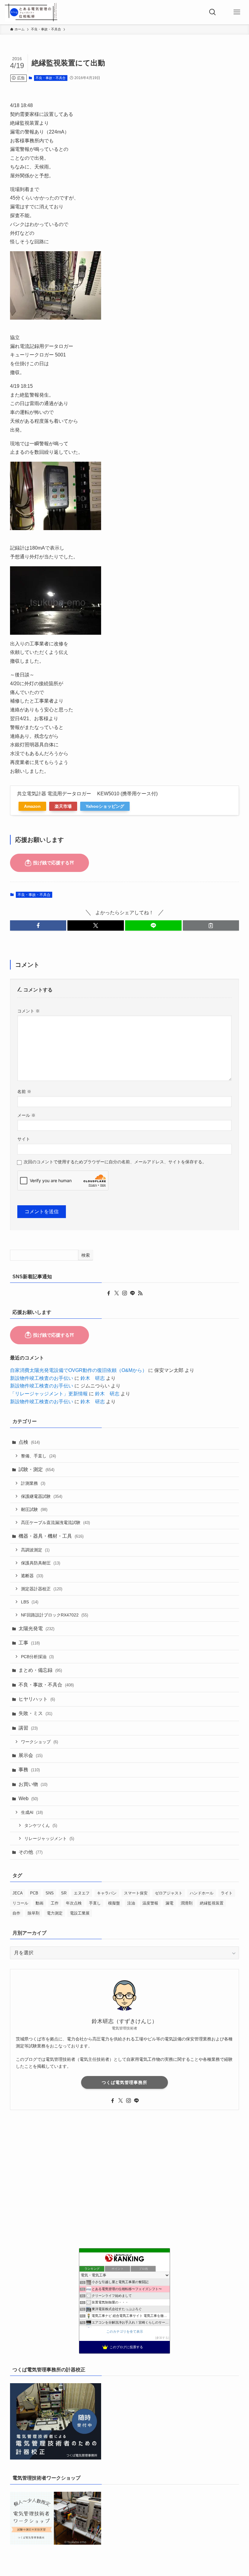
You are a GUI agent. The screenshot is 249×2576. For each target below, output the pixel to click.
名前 (24, 1092)
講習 (28, 1728)
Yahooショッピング (105, 806)
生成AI (32, 1812)
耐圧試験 (34, 1509)
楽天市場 (63, 806)
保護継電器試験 (42, 1496)
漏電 (169, 1903)
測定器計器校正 (42, 1589)
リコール (20, 1903)
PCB (34, 1893)
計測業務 (33, 1483)
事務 (29, 1770)
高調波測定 (35, 1550)
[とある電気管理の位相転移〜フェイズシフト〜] (31, 12)
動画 (39, 1903)
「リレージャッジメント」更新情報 (49, 1394)
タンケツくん (41, 1825)
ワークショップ (39, 1742)
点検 (29, 1442)
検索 (86, 1255)
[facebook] (109, 1293)
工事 (29, 1643)
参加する (162, 2338)
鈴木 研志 (93, 1378)
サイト (24, 1139)
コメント (29, 1011)
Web (28, 1798)
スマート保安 (136, 1893)
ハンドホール (202, 1893)
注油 (131, 1903)
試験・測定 (36, 1469)
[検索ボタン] (213, 12)
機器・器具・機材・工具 (51, 1536)
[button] (38, 925)
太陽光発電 (36, 1628)
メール (26, 1115)
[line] (132, 1293)
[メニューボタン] (237, 12)
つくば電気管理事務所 (124, 2082)
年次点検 (74, 1903)
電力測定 (55, 1913)
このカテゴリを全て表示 (125, 2331)
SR (64, 1893)
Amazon (32, 806)
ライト (227, 1893)
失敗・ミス (35, 1713)
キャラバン (107, 1893)
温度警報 (150, 1903)
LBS (30, 1602)
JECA (18, 1893)
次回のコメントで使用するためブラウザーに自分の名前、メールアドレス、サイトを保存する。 (115, 1162)
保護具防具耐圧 (41, 1563)
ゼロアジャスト (169, 1893)
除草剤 (34, 1913)
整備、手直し (38, 1456)
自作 (16, 1913)
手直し (95, 1903)
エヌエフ (82, 1893)
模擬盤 (114, 1903)
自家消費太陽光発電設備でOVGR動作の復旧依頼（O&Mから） (78, 1370)
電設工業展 (80, 1913)
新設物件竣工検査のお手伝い (42, 1378)
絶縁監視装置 (212, 1903)
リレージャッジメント (49, 1838)
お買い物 (33, 1784)
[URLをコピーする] (211, 925)
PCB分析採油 (37, 1657)
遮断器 (32, 1576)
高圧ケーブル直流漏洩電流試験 (55, 1522)
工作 (55, 1903)
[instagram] (124, 1293)
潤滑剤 (187, 1903)
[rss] (140, 1293)
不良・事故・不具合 (51, 78)
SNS (50, 1893)
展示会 (31, 1755)
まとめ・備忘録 (40, 1670)
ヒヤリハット (37, 1699)
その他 (31, 1852)
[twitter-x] (117, 1293)
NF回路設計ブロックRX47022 (55, 1615)
